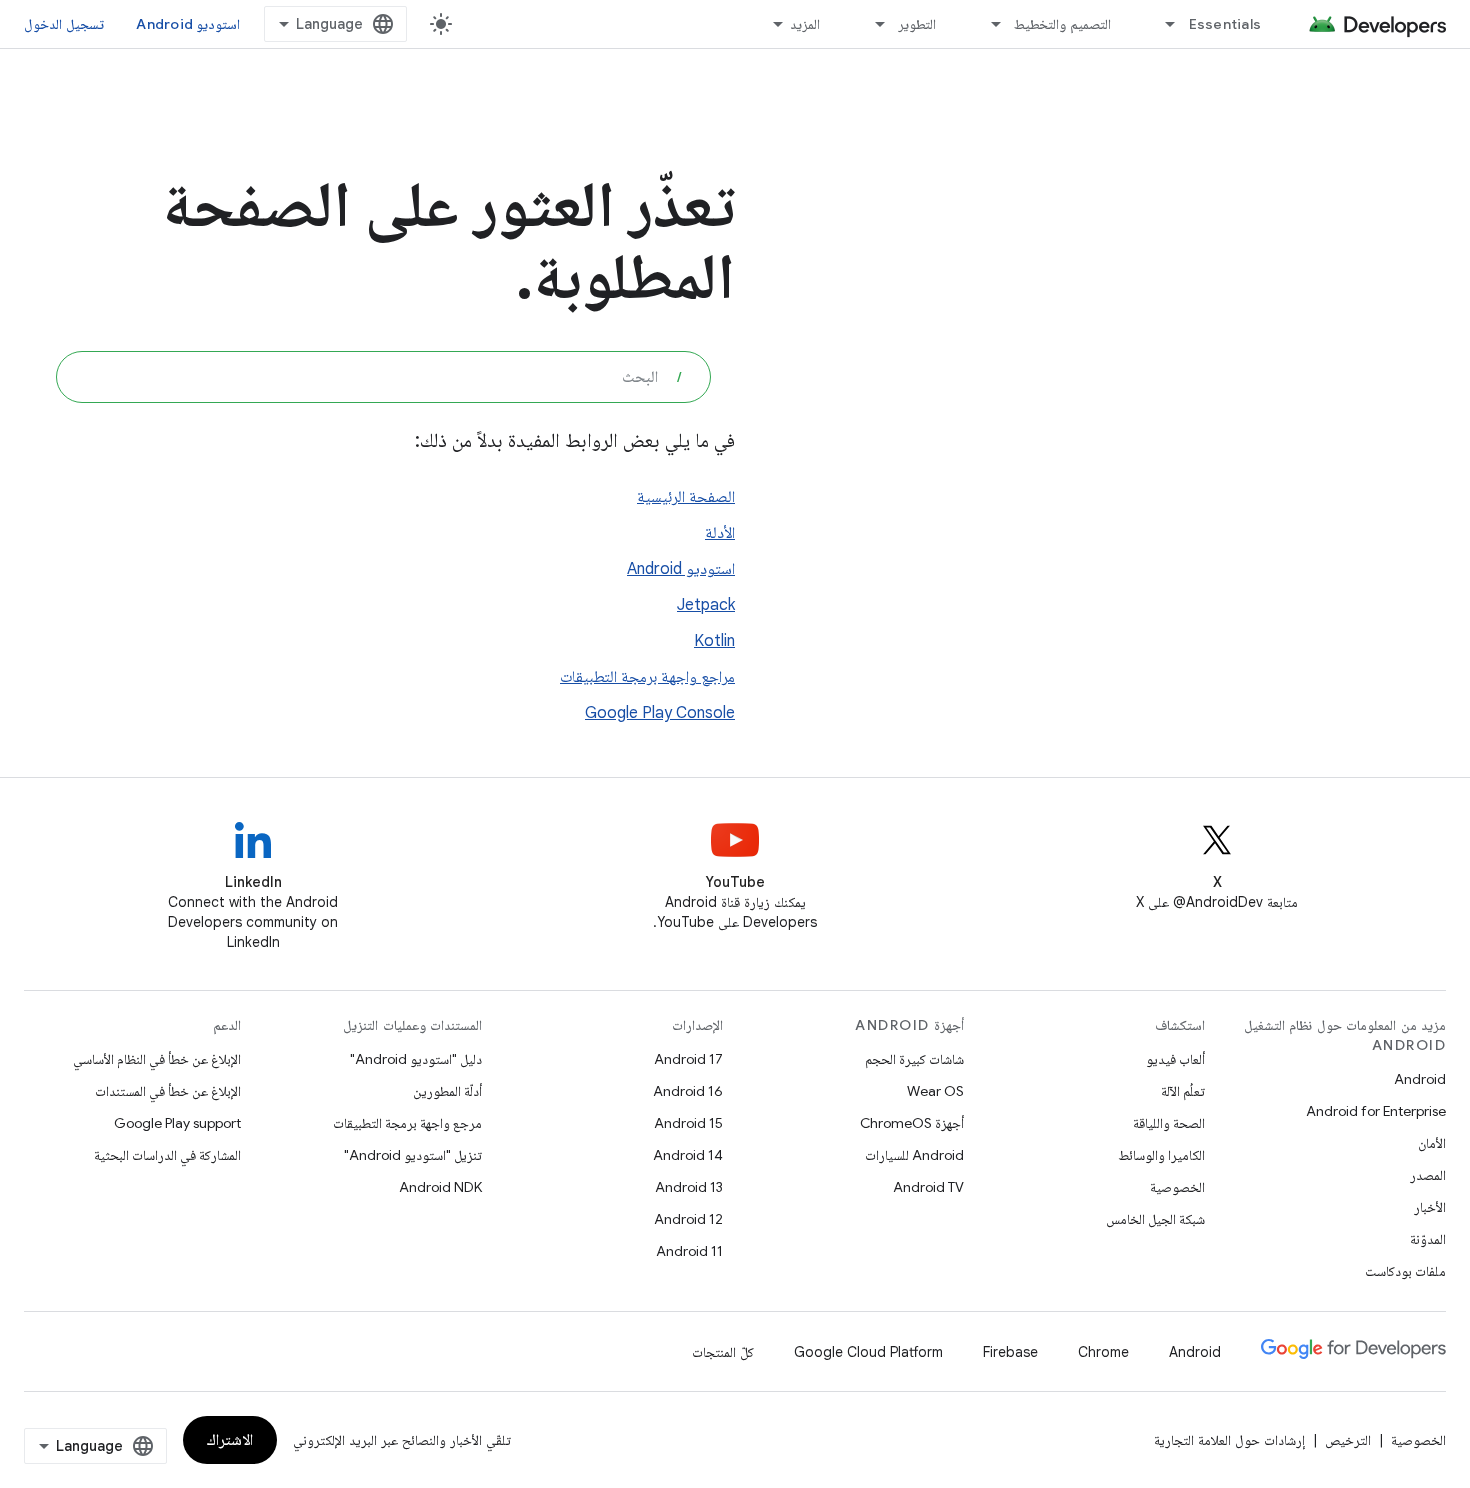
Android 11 (689, 1251)
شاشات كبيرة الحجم (914, 1059)
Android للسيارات (914, 1155)
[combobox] (383, 377)
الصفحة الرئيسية (686, 497)
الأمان (1432, 1143)
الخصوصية (1177, 1187)
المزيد (805, 24)
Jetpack (706, 605)
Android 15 (688, 1123)
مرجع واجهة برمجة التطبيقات (407, 1123)
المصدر (1428, 1175)
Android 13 (689, 1187)
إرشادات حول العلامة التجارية (1229, 1440)
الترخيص (1348, 1440)
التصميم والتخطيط (1062, 24)
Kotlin (714, 641)
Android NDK (440, 1187)
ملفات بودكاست (1405, 1271)
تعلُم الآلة (1183, 1091)
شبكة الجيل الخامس (1155, 1219)
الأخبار (1430, 1207)
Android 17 (688, 1059)
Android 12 (688, 1219)
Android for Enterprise (1376, 1111)
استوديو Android (188, 24)
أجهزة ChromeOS (912, 1123)
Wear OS (935, 1091)
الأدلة (720, 533)
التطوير (917, 24)
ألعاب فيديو (1175, 1059)
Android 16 (688, 1091)
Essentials (1225, 24)
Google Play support (177, 1123)
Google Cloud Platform (868, 1352)
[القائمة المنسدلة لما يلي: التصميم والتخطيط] (987, 24)
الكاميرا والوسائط (1161, 1155)
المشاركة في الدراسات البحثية (167, 1155)
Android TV (928, 1187)
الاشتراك (230, 1440)
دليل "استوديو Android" (416, 1059)
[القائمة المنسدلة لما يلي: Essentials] (1162, 24)
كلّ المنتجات (723, 1352)
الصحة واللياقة (1169, 1123)
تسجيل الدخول (64, 24)
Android (1420, 1079)
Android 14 (688, 1155)
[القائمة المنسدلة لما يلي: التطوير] (871, 24)
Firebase (1010, 1352)
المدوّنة (1428, 1239)
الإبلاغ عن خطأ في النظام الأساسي (157, 1059)
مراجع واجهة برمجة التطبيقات (647, 677)
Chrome (1103, 1352)
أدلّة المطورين (447, 1091)
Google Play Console (660, 713)
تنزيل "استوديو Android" (413, 1155)
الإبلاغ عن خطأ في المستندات (168, 1091)
